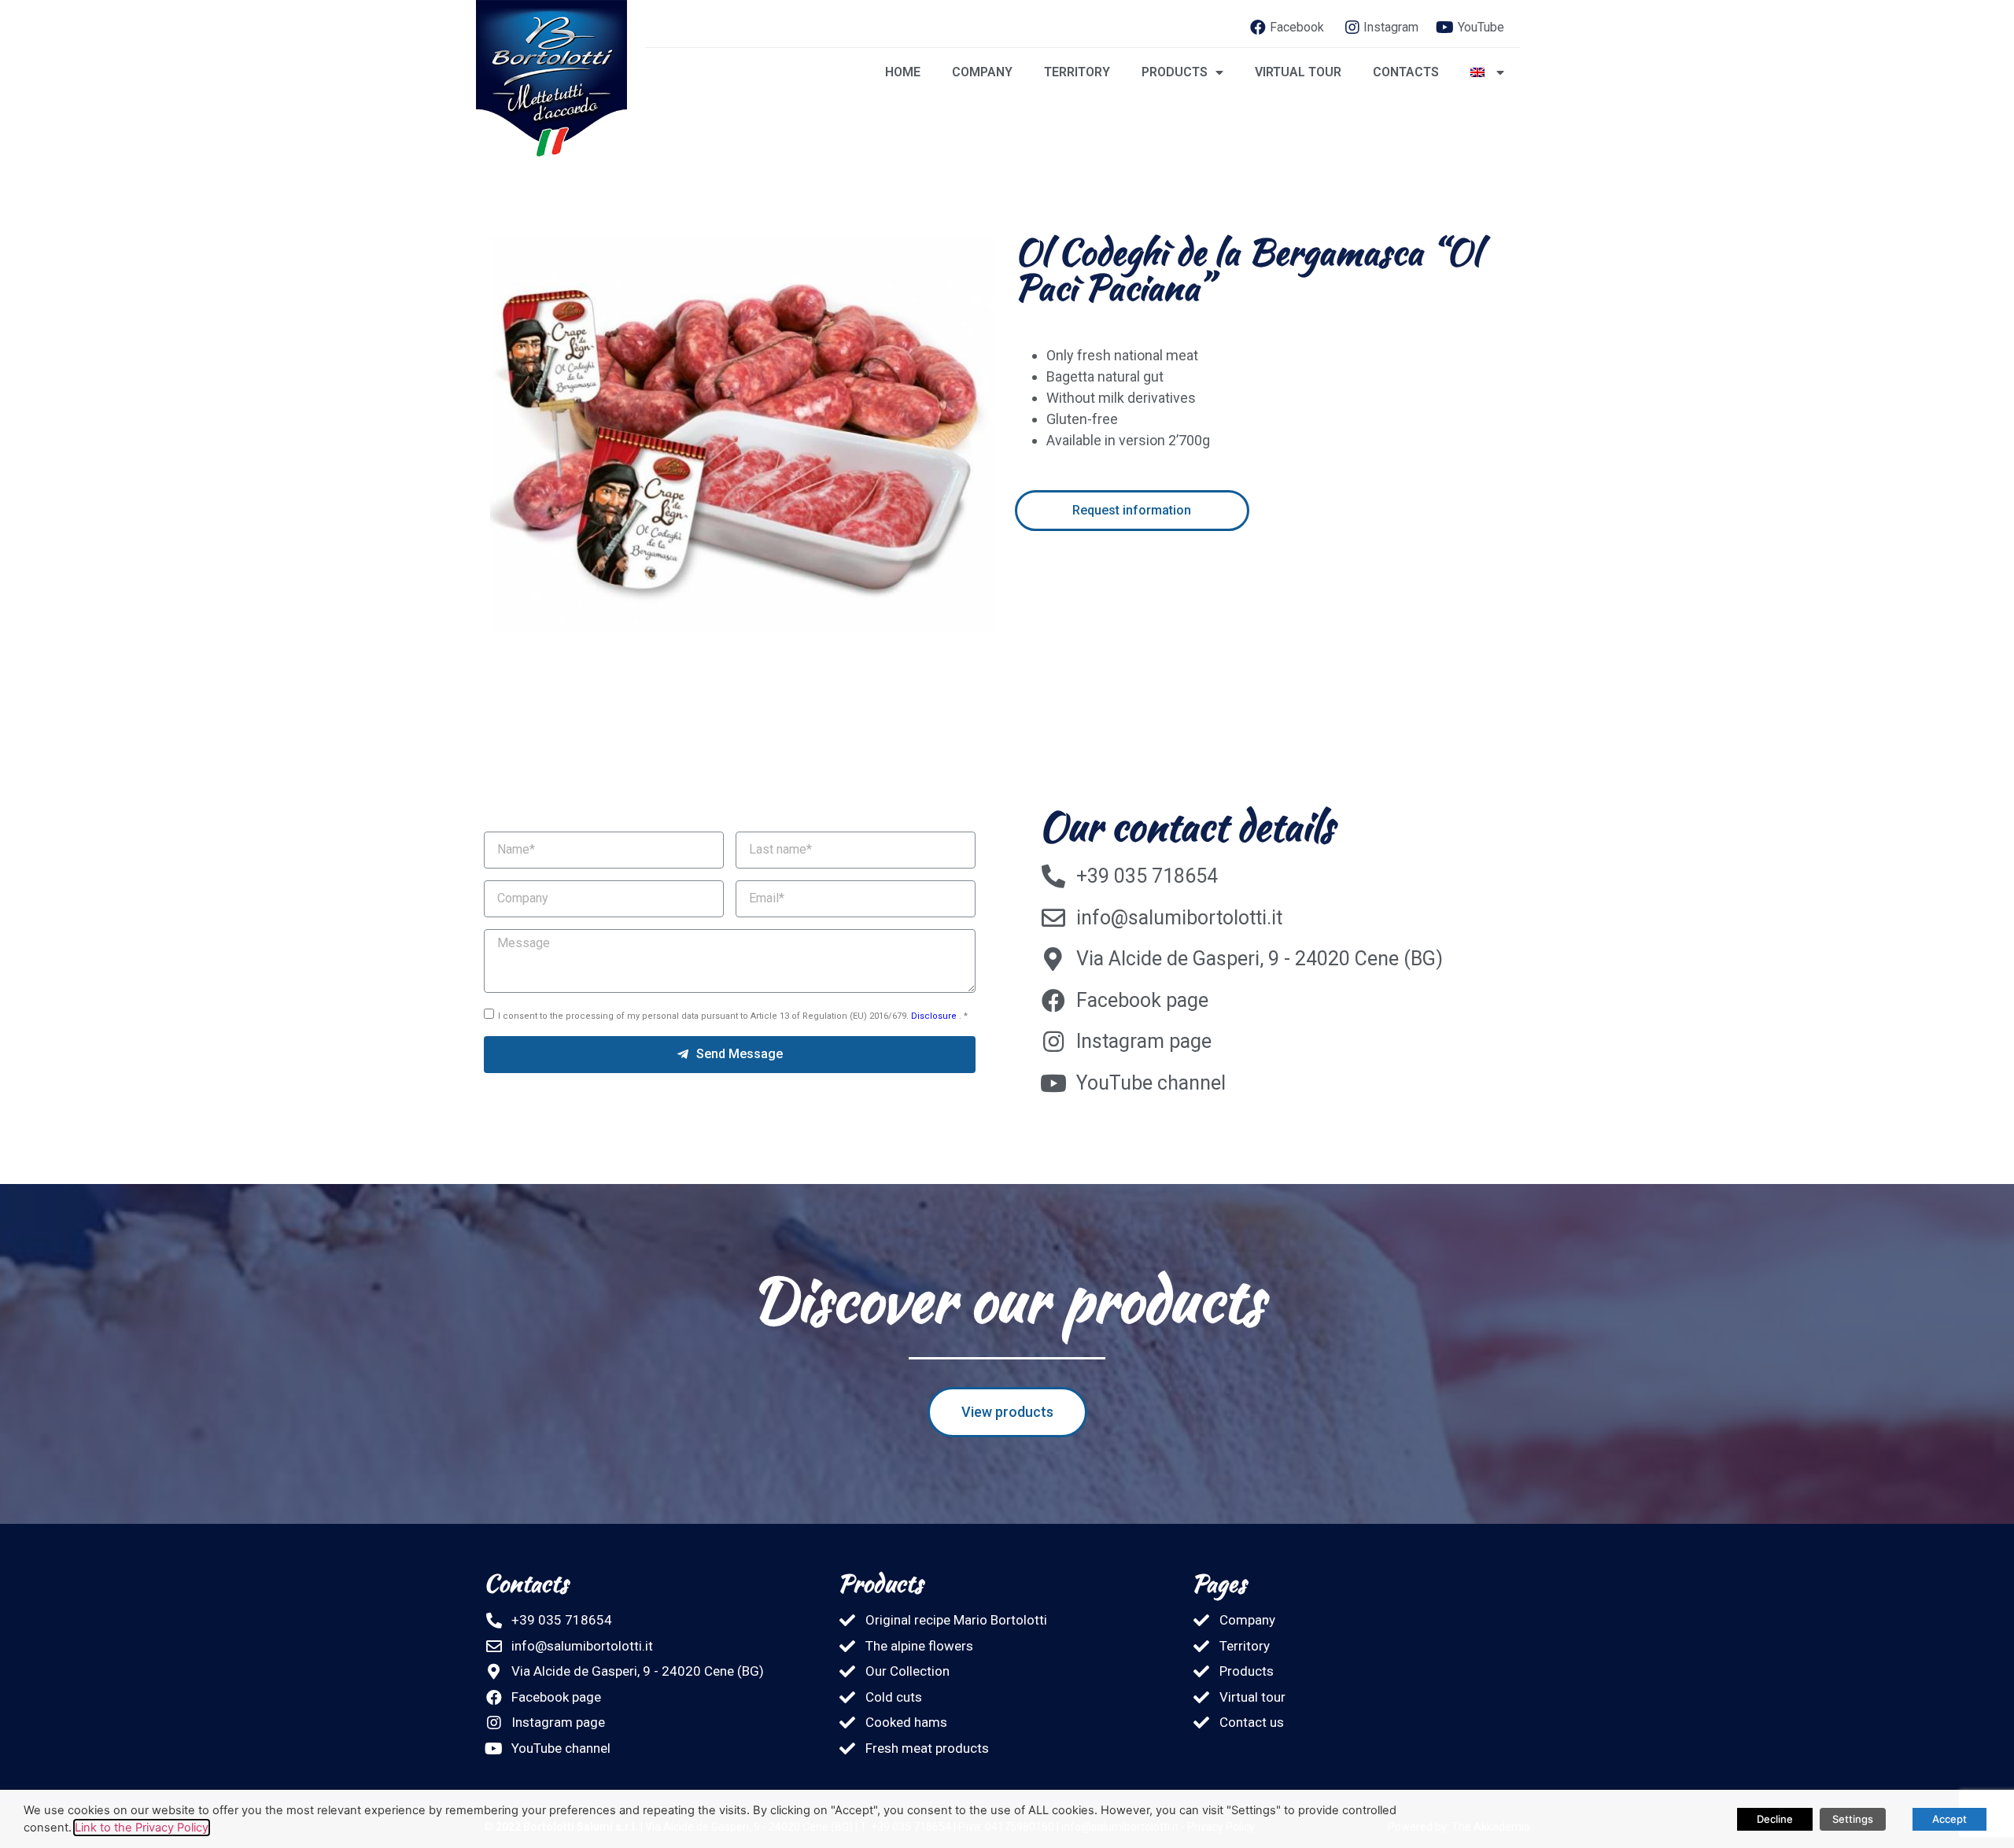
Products (1175, 72)
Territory (1077, 72)
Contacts (1406, 72)
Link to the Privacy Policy (142, 1828)
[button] (1132, 511)
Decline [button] (1775, 1819)
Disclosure (935, 1016)
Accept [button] (1949, 1819)
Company (982, 72)
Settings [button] (1853, 1819)
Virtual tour (1298, 72)
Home (903, 72)
